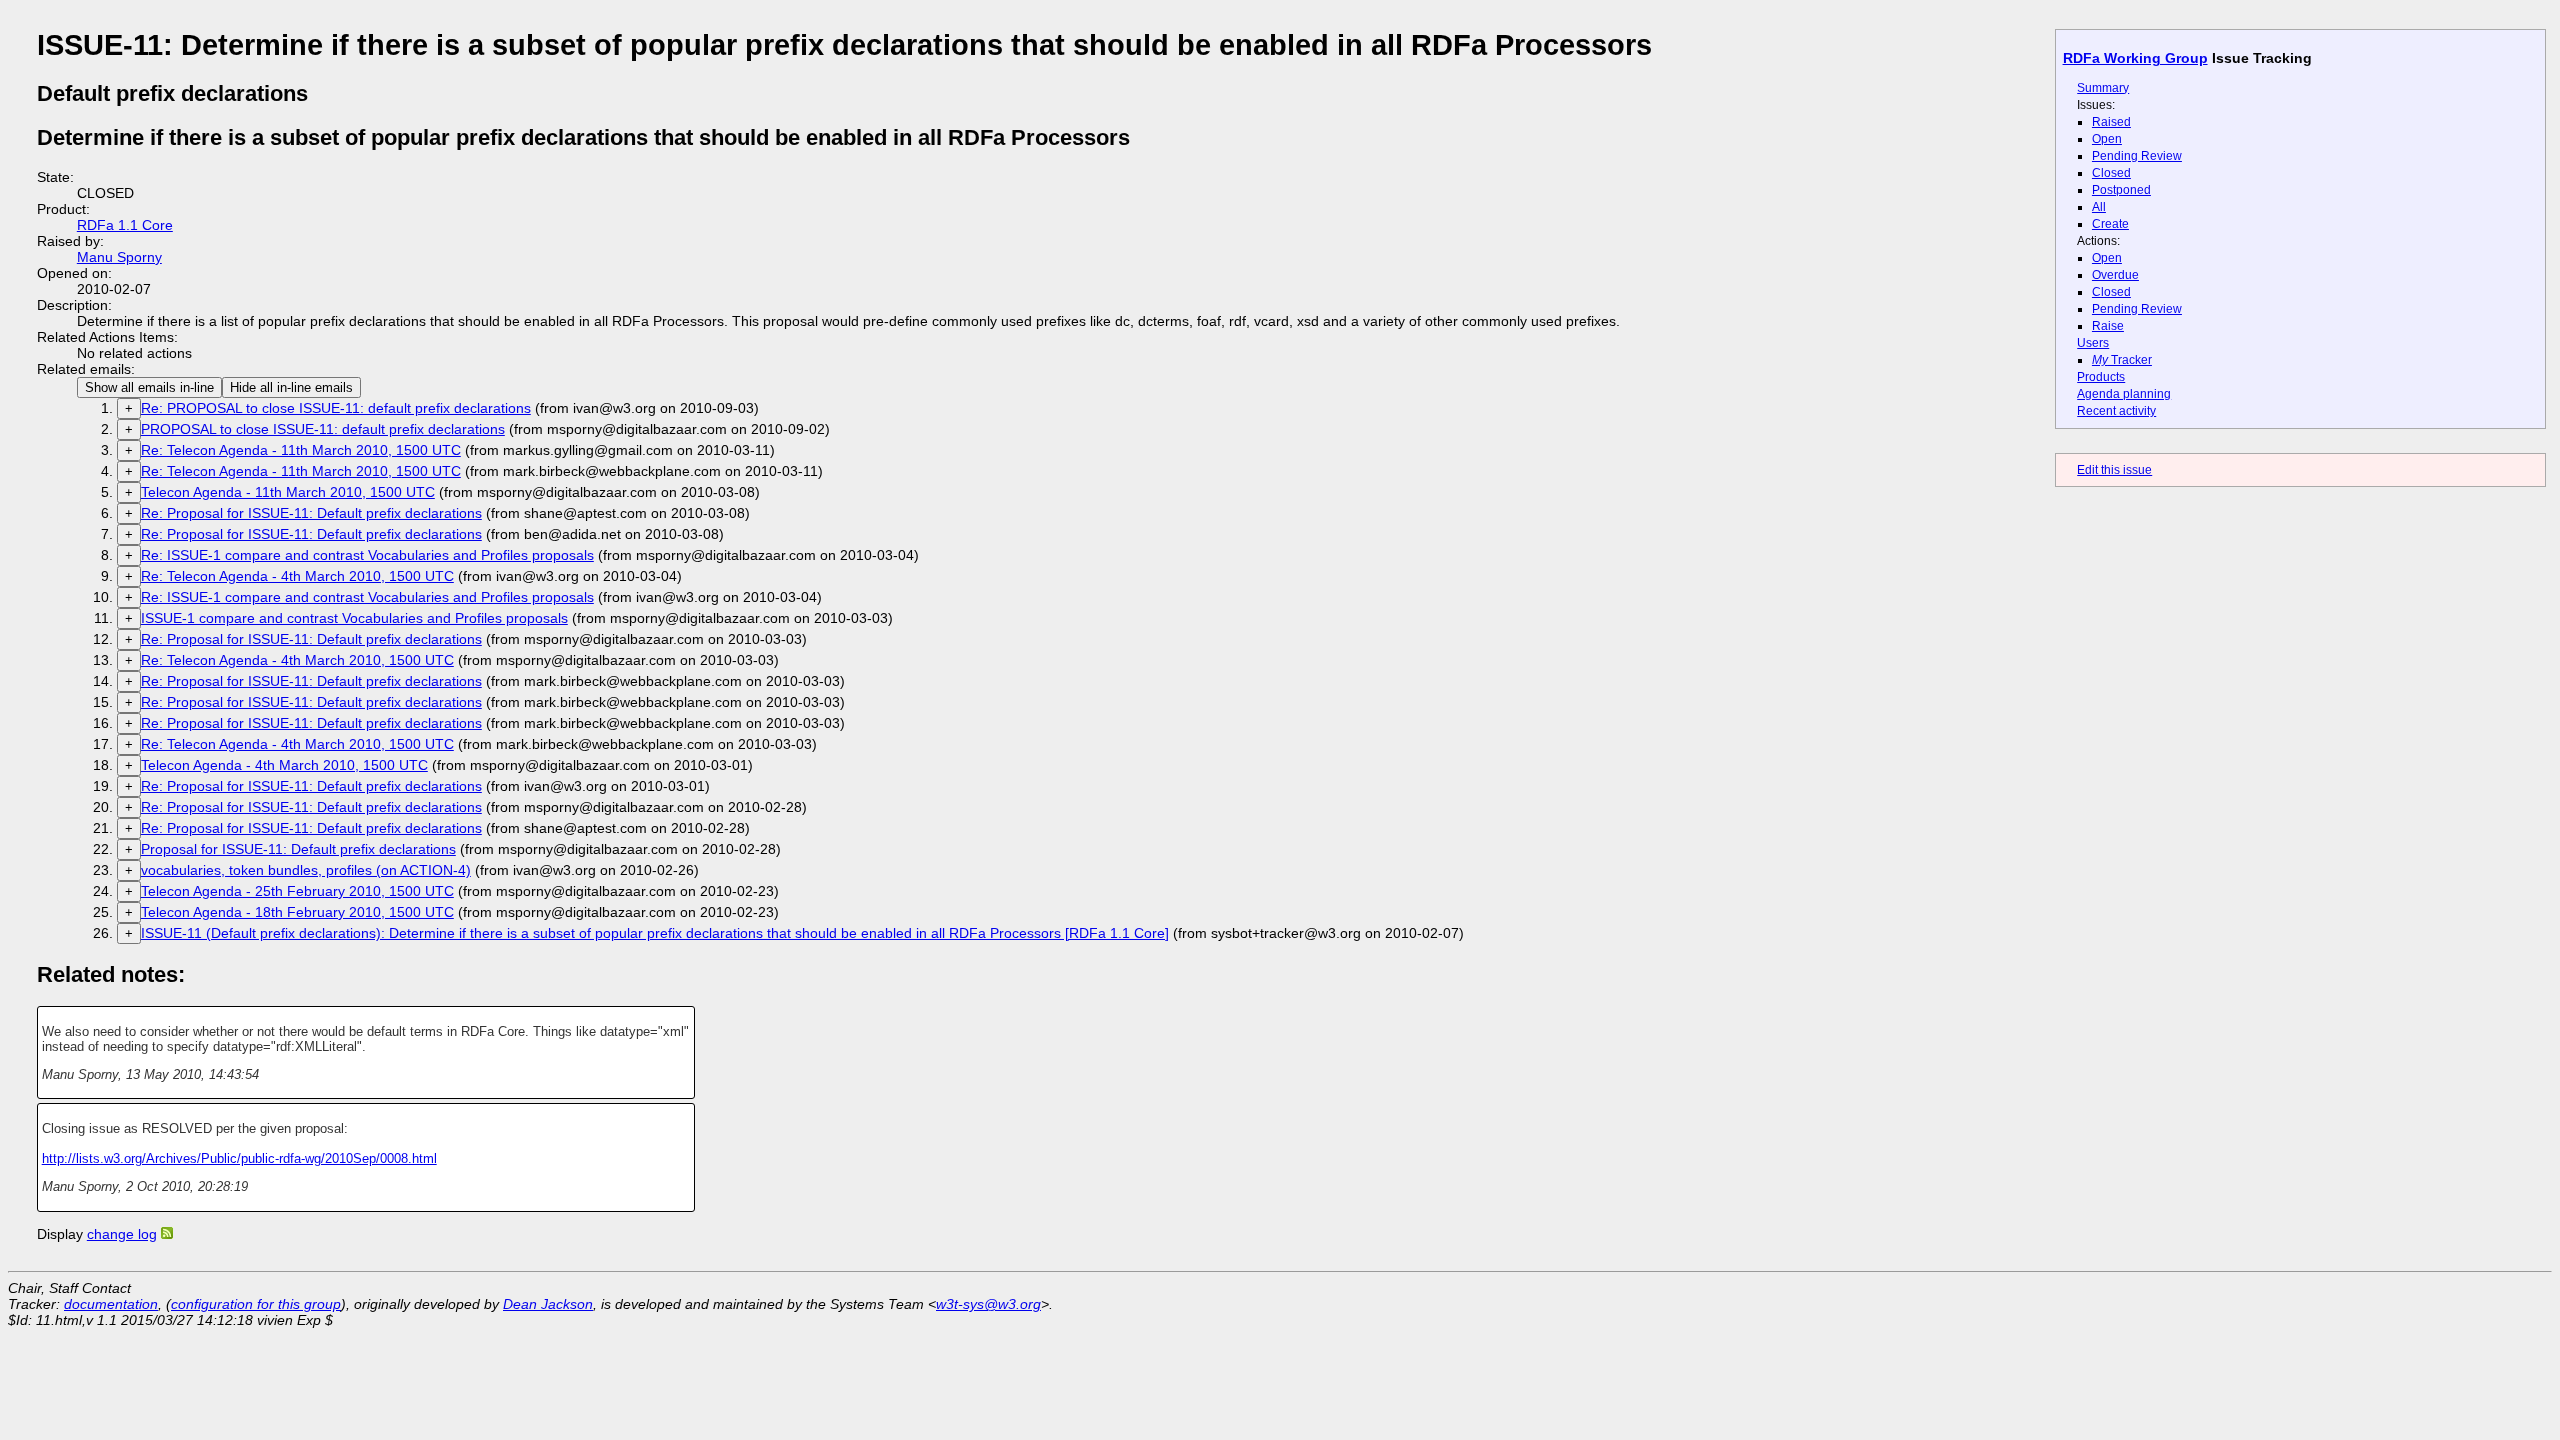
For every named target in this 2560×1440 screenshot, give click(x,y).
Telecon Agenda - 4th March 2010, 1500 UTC (284, 765)
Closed (2111, 173)
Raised (2111, 122)
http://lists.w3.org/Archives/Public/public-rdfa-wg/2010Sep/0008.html (239, 1158)
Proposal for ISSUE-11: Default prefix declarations (298, 849)
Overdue (2115, 275)
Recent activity (2116, 411)
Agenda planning (2124, 394)
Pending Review (2137, 156)
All (2099, 207)
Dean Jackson (548, 1304)
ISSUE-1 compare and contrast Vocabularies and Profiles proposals (354, 618)
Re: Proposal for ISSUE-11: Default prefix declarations (311, 513)
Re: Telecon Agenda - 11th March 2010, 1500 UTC (301, 450)
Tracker (2122, 360)
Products (2101, 377)
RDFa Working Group (2135, 58)
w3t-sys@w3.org (988, 1304)
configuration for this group (256, 1304)
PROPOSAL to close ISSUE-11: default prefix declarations (323, 429)
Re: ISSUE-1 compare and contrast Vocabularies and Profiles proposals (367, 555)
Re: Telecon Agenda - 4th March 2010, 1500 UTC (297, 576)
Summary (2103, 88)
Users (2093, 343)
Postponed (2121, 190)
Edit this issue (2114, 470)
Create (2110, 224)
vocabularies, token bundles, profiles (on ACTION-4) (306, 870)
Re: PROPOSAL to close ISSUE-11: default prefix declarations (336, 408)
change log (122, 1234)
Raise (2108, 326)
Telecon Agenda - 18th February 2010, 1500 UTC (297, 912)
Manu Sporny (119, 257)
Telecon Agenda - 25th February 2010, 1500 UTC (297, 891)
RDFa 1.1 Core (125, 225)
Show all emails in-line (149, 387)
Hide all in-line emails (291, 387)
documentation (111, 1304)
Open (2107, 139)
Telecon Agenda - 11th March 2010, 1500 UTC (288, 492)
